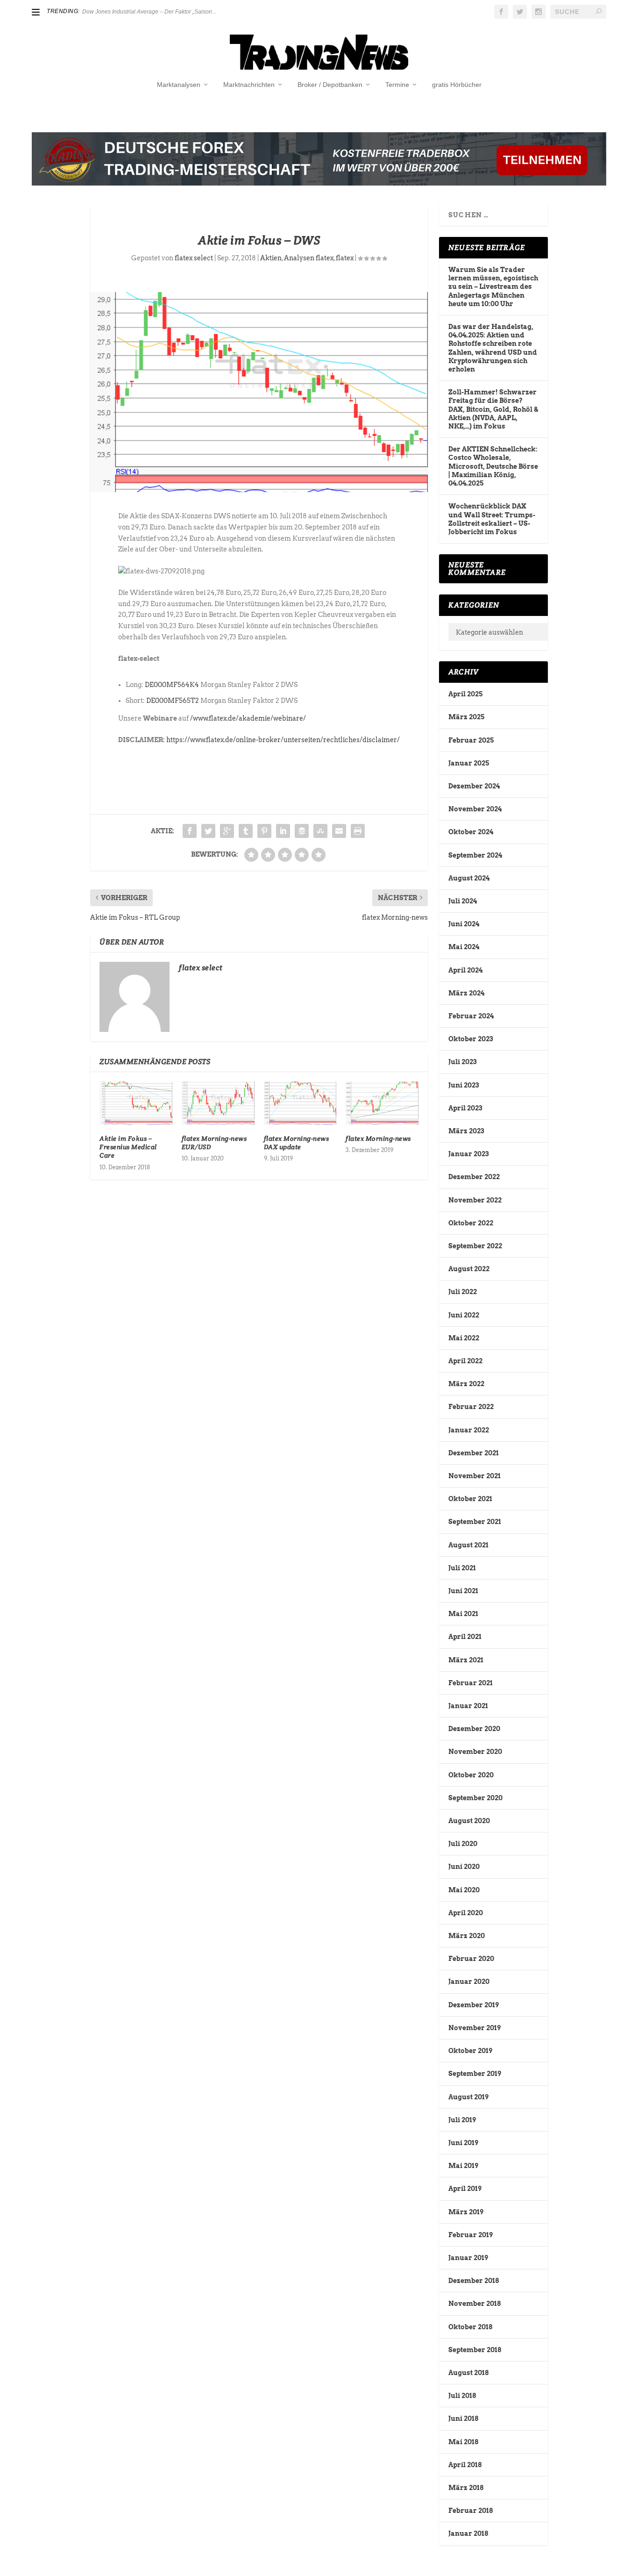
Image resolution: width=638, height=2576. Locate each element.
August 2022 (469, 1269)
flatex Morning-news (378, 1138)
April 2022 (465, 1361)
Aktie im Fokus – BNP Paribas (120, 12)
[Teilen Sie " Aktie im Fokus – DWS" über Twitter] (208, 831)
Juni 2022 (464, 1315)
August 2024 (469, 878)
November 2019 (475, 2028)
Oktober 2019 (470, 2051)
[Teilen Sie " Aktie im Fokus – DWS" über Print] (358, 831)
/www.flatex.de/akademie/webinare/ (248, 718)
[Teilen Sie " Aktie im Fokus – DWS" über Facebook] (190, 831)
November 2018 (475, 2304)
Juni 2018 (463, 2419)
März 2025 (466, 717)
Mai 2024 (464, 947)
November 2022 (475, 1200)
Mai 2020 (464, 1890)
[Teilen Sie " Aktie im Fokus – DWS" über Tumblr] (246, 831)
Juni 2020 (464, 1867)
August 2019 (468, 2097)
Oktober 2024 (471, 832)
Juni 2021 (463, 1591)
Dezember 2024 (474, 786)
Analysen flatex (309, 258)
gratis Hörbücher (457, 85)
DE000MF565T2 (173, 701)
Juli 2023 (462, 1062)
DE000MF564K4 (172, 685)
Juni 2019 (463, 2143)
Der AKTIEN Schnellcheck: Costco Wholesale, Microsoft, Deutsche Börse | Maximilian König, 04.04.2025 (493, 466)
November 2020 (475, 1752)
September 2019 (475, 2074)
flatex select (194, 258)
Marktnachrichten (249, 85)
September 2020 (475, 1798)
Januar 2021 (468, 1706)
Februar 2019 (471, 2235)
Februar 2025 (471, 740)
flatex (345, 258)
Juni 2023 (464, 1085)
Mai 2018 (463, 2442)
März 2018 (466, 2488)
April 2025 (465, 694)
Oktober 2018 (470, 2327)
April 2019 (465, 2189)
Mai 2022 (464, 1338)
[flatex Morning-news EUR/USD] (218, 1103)
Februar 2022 (471, 1407)
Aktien (271, 258)
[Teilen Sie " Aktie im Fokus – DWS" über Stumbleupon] (320, 831)
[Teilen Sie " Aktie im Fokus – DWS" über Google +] (227, 831)
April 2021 (465, 1637)
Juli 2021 (462, 1568)
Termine (397, 85)
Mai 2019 (463, 2166)
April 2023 (465, 1108)
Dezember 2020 (474, 1729)
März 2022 (466, 1384)
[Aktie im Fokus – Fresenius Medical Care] (136, 1103)
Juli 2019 (462, 2120)
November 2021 (475, 1476)
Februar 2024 (471, 1016)
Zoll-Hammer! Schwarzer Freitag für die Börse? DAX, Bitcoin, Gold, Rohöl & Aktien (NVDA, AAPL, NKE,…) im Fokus (493, 409)
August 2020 (469, 1821)
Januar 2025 (469, 763)
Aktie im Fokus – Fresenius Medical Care (128, 1147)
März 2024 (466, 993)
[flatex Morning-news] (382, 1103)
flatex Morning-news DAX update (297, 1143)
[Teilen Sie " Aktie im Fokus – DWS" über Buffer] (302, 831)
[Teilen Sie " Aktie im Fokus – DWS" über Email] (339, 831)
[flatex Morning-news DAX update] (300, 1103)
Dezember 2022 (474, 1177)
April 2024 (465, 970)
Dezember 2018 (474, 2281)
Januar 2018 (468, 2533)
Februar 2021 (471, 1683)
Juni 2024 (464, 924)
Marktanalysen (179, 85)
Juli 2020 (463, 1844)
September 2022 (475, 1246)
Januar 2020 (469, 1982)
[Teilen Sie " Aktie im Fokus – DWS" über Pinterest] (264, 831)
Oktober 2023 (471, 1039)
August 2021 (468, 1545)
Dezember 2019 (474, 2005)
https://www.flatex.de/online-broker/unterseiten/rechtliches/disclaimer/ (283, 740)
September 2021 (475, 1522)
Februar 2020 (471, 1959)
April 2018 (465, 2465)
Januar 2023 (468, 1154)
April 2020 (466, 1913)
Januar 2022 (469, 1430)
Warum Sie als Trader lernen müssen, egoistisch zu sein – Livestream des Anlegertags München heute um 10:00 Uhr (493, 287)
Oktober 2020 (471, 1775)
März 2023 (466, 1131)
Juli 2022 (463, 1292)
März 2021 (466, 1660)
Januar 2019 (468, 2258)
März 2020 (467, 1936)
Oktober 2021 (470, 1499)
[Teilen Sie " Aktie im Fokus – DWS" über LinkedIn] (283, 831)
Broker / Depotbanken (330, 85)
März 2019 (466, 2212)
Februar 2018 (471, 2511)
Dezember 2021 (474, 1453)
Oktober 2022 (471, 1223)
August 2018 (468, 2373)
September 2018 (475, 2350)
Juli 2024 (463, 901)
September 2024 (475, 855)
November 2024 (475, 809)
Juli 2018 (462, 2396)
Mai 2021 (463, 1614)
